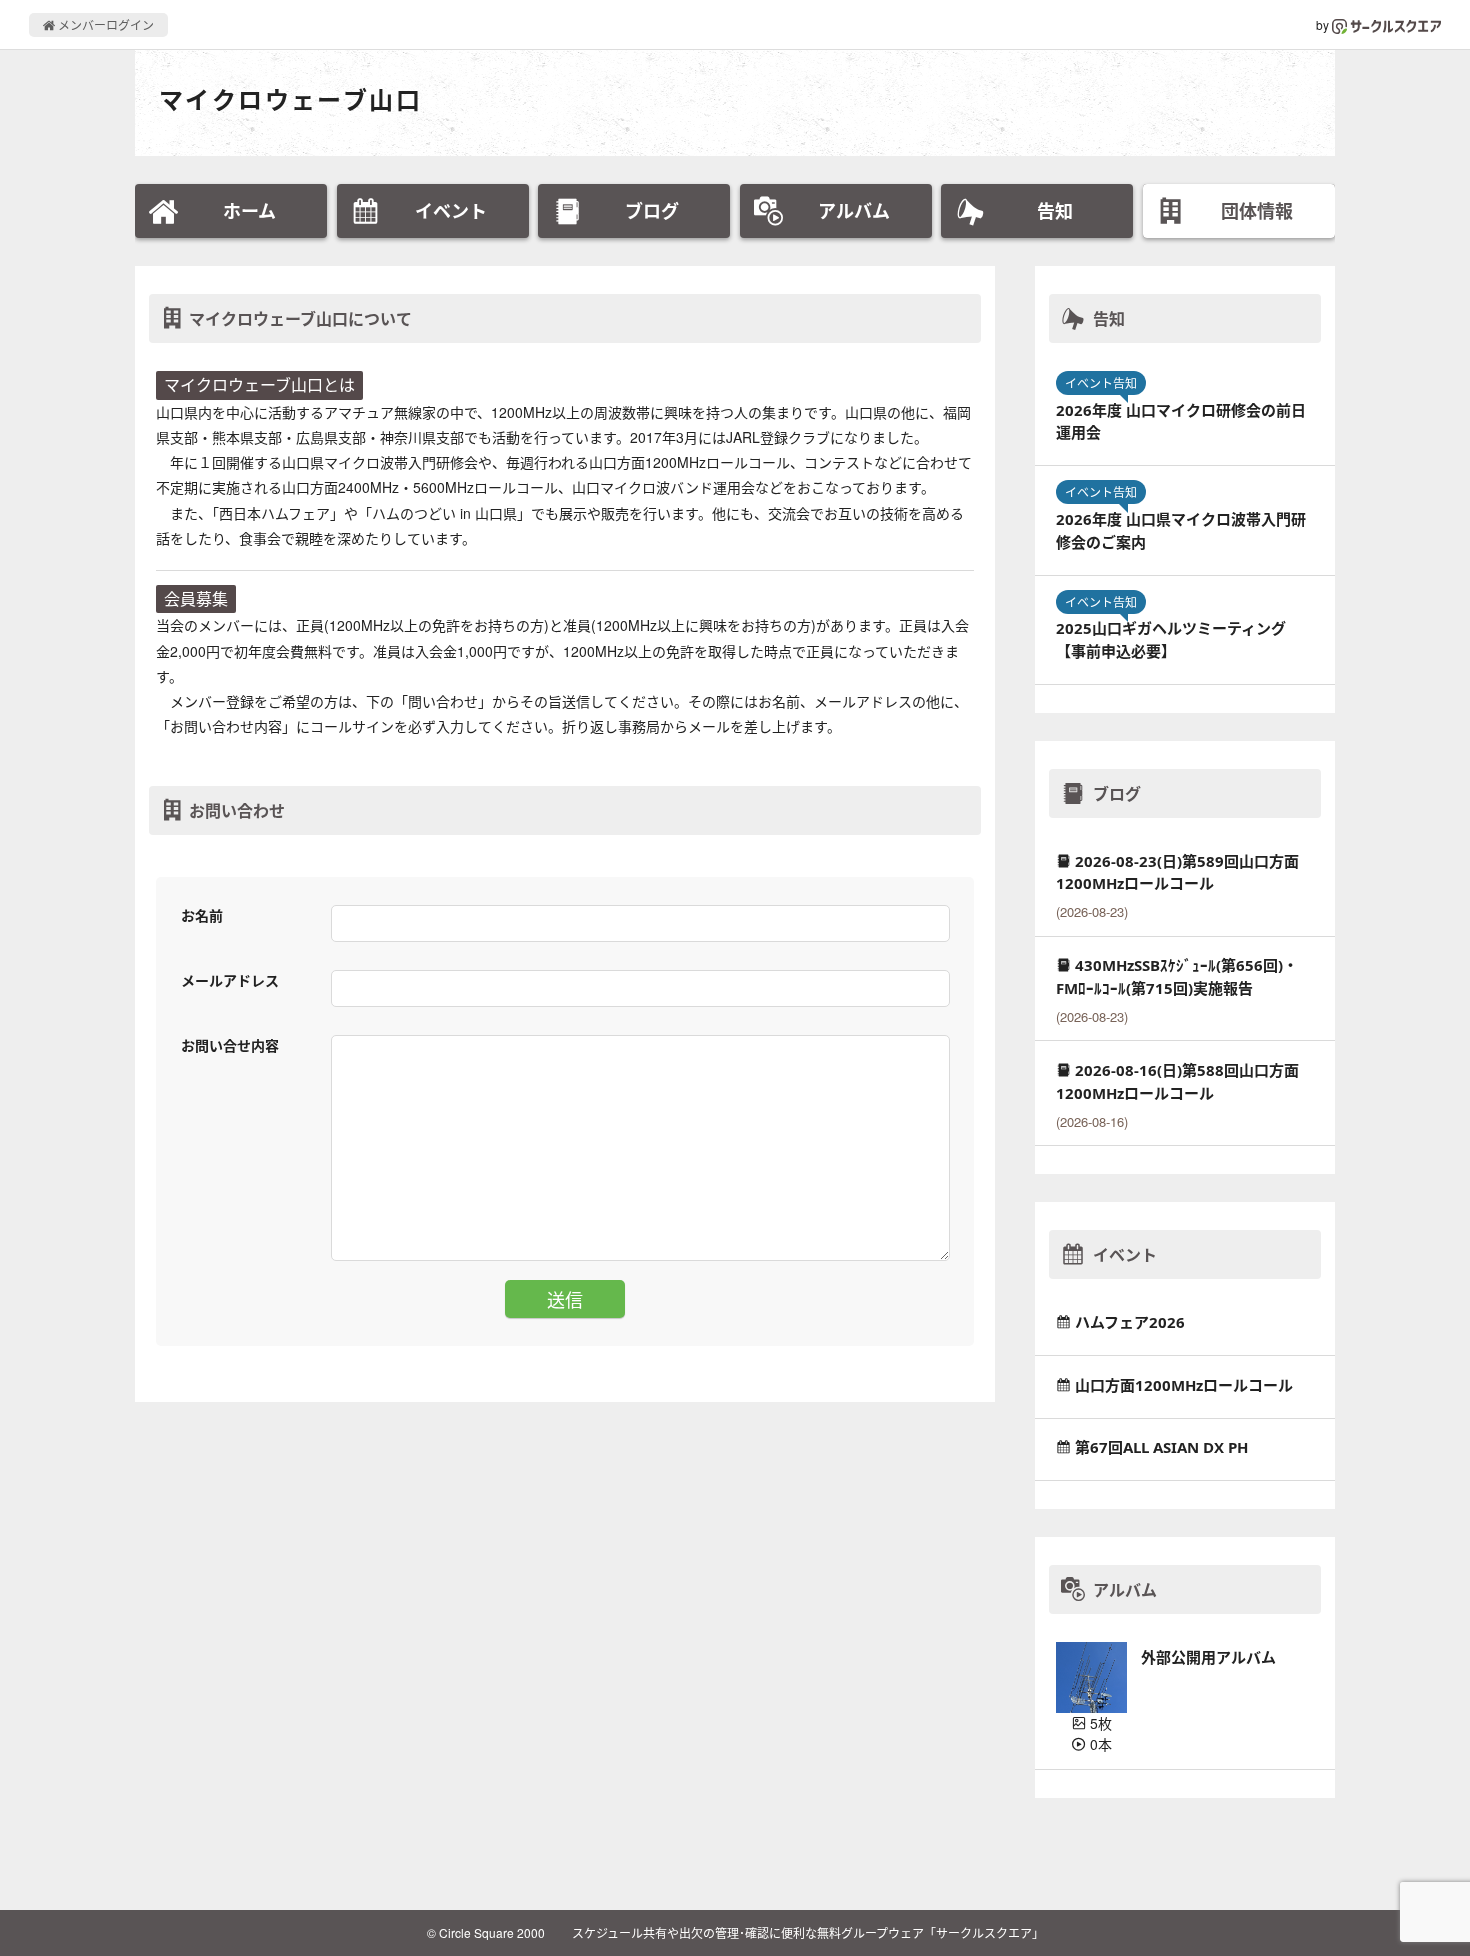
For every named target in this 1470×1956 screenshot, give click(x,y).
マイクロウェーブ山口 (290, 99)
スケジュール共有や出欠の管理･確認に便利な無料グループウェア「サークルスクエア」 (808, 1932)
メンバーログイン (104, 24)
